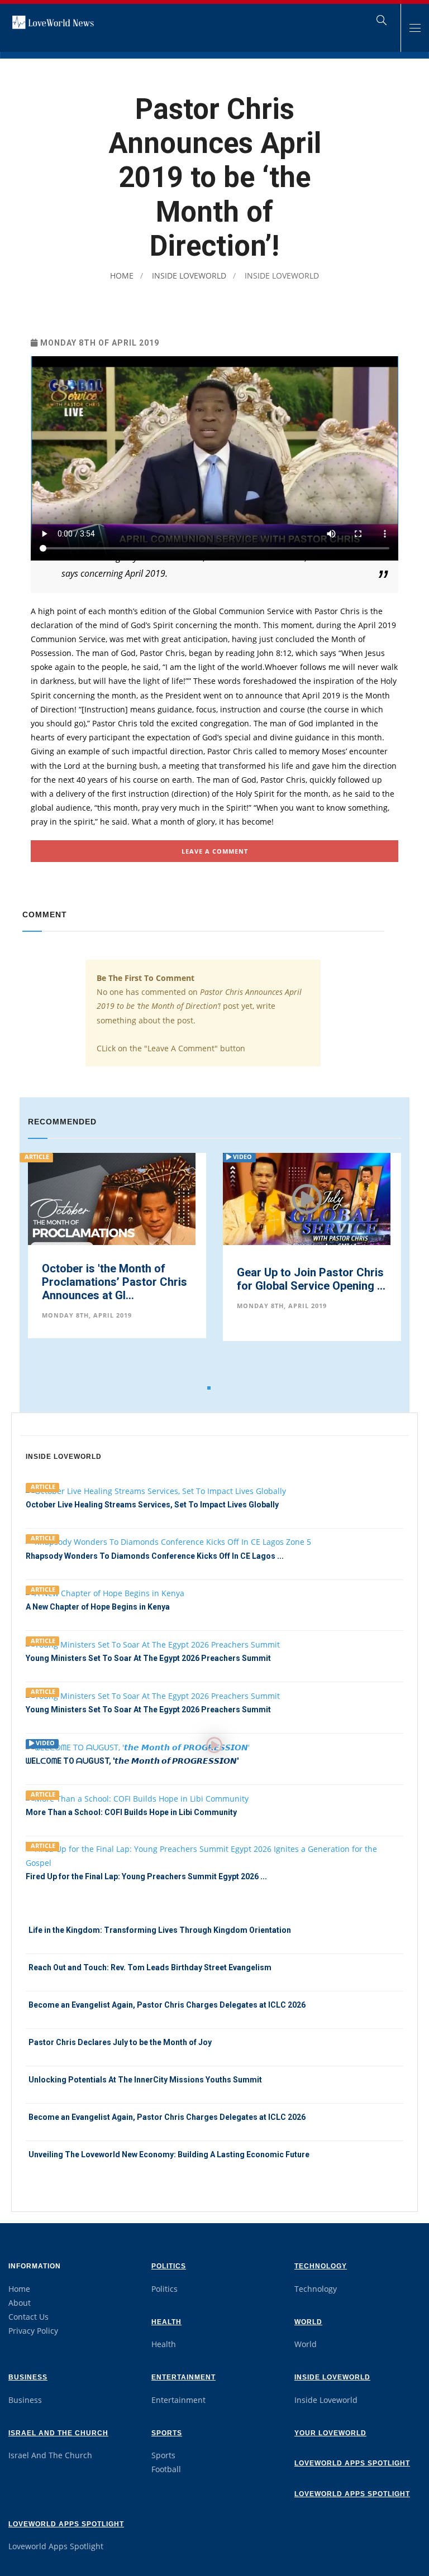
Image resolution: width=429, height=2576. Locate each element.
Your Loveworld (330, 2433)
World (308, 2322)
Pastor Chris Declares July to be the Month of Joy (120, 2042)
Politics (169, 2266)
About (20, 2303)
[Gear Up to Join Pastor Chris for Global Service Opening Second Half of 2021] (307, 1206)
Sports (167, 2433)
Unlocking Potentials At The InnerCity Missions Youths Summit (145, 2080)
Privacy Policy (33, 2331)
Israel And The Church (58, 2433)
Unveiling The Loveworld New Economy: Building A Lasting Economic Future (169, 2154)
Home (122, 276)
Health (166, 2322)
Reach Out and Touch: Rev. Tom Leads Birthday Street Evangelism (150, 1967)
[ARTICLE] (214, 1855)
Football (166, 2469)
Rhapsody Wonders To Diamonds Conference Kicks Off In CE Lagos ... (155, 1556)
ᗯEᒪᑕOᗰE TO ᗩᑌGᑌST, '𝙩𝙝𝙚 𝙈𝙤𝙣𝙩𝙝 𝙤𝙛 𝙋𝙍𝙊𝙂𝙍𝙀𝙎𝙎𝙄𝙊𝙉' (132, 1761)
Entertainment (183, 2377)
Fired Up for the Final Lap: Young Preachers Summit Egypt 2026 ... (146, 1876)
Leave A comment (215, 851)
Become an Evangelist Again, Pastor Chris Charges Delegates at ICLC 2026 (167, 2005)
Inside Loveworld (188, 276)
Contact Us (28, 2317)
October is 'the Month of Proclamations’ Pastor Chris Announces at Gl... (115, 1282)
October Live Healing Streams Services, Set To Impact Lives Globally (152, 1505)
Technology (321, 2266)
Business (28, 2377)
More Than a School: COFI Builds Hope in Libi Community (131, 1812)
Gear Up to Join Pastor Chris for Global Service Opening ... (311, 1279)
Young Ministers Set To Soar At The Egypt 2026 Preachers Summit (148, 1658)
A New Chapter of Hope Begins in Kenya (98, 1607)
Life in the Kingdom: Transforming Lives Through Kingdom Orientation (160, 1930)
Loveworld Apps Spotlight (352, 2463)
